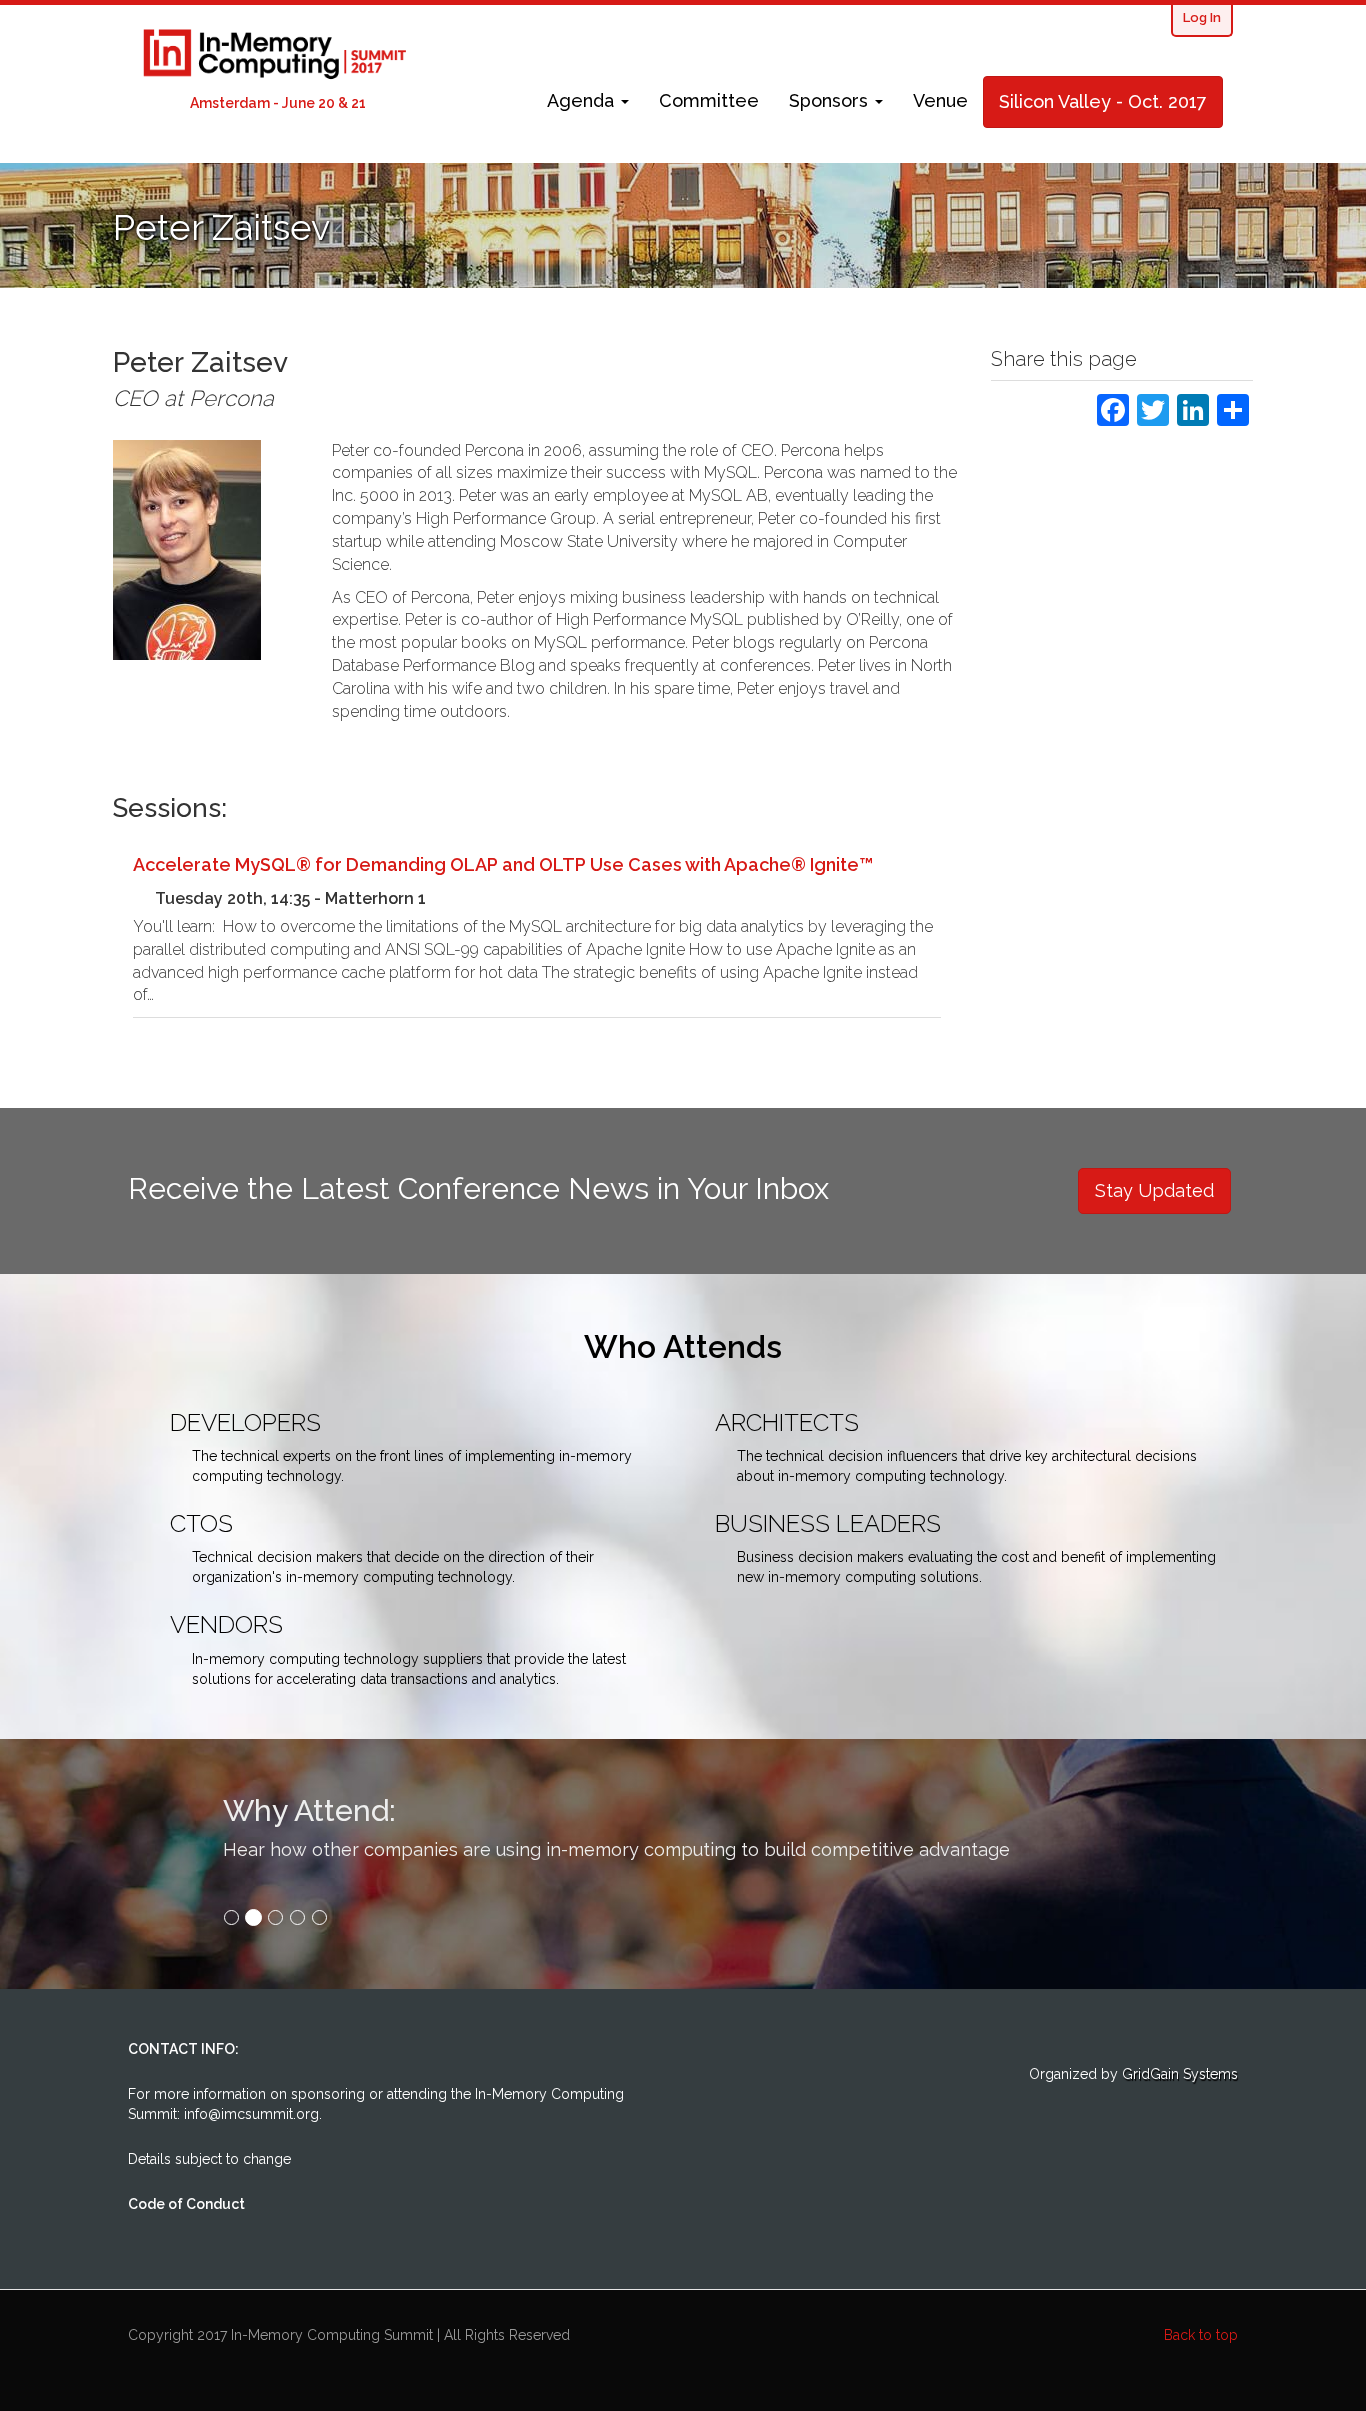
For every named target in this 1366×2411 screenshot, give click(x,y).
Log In (1202, 17)
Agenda (583, 100)
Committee (709, 100)
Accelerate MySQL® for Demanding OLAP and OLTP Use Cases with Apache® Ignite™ (503, 864)
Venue (940, 100)
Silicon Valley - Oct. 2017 (1103, 101)
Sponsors (831, 100)
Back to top (1201, 2335)
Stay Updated (1154, 1190)
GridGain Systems (1180, 2074)
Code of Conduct (186, 2204)
